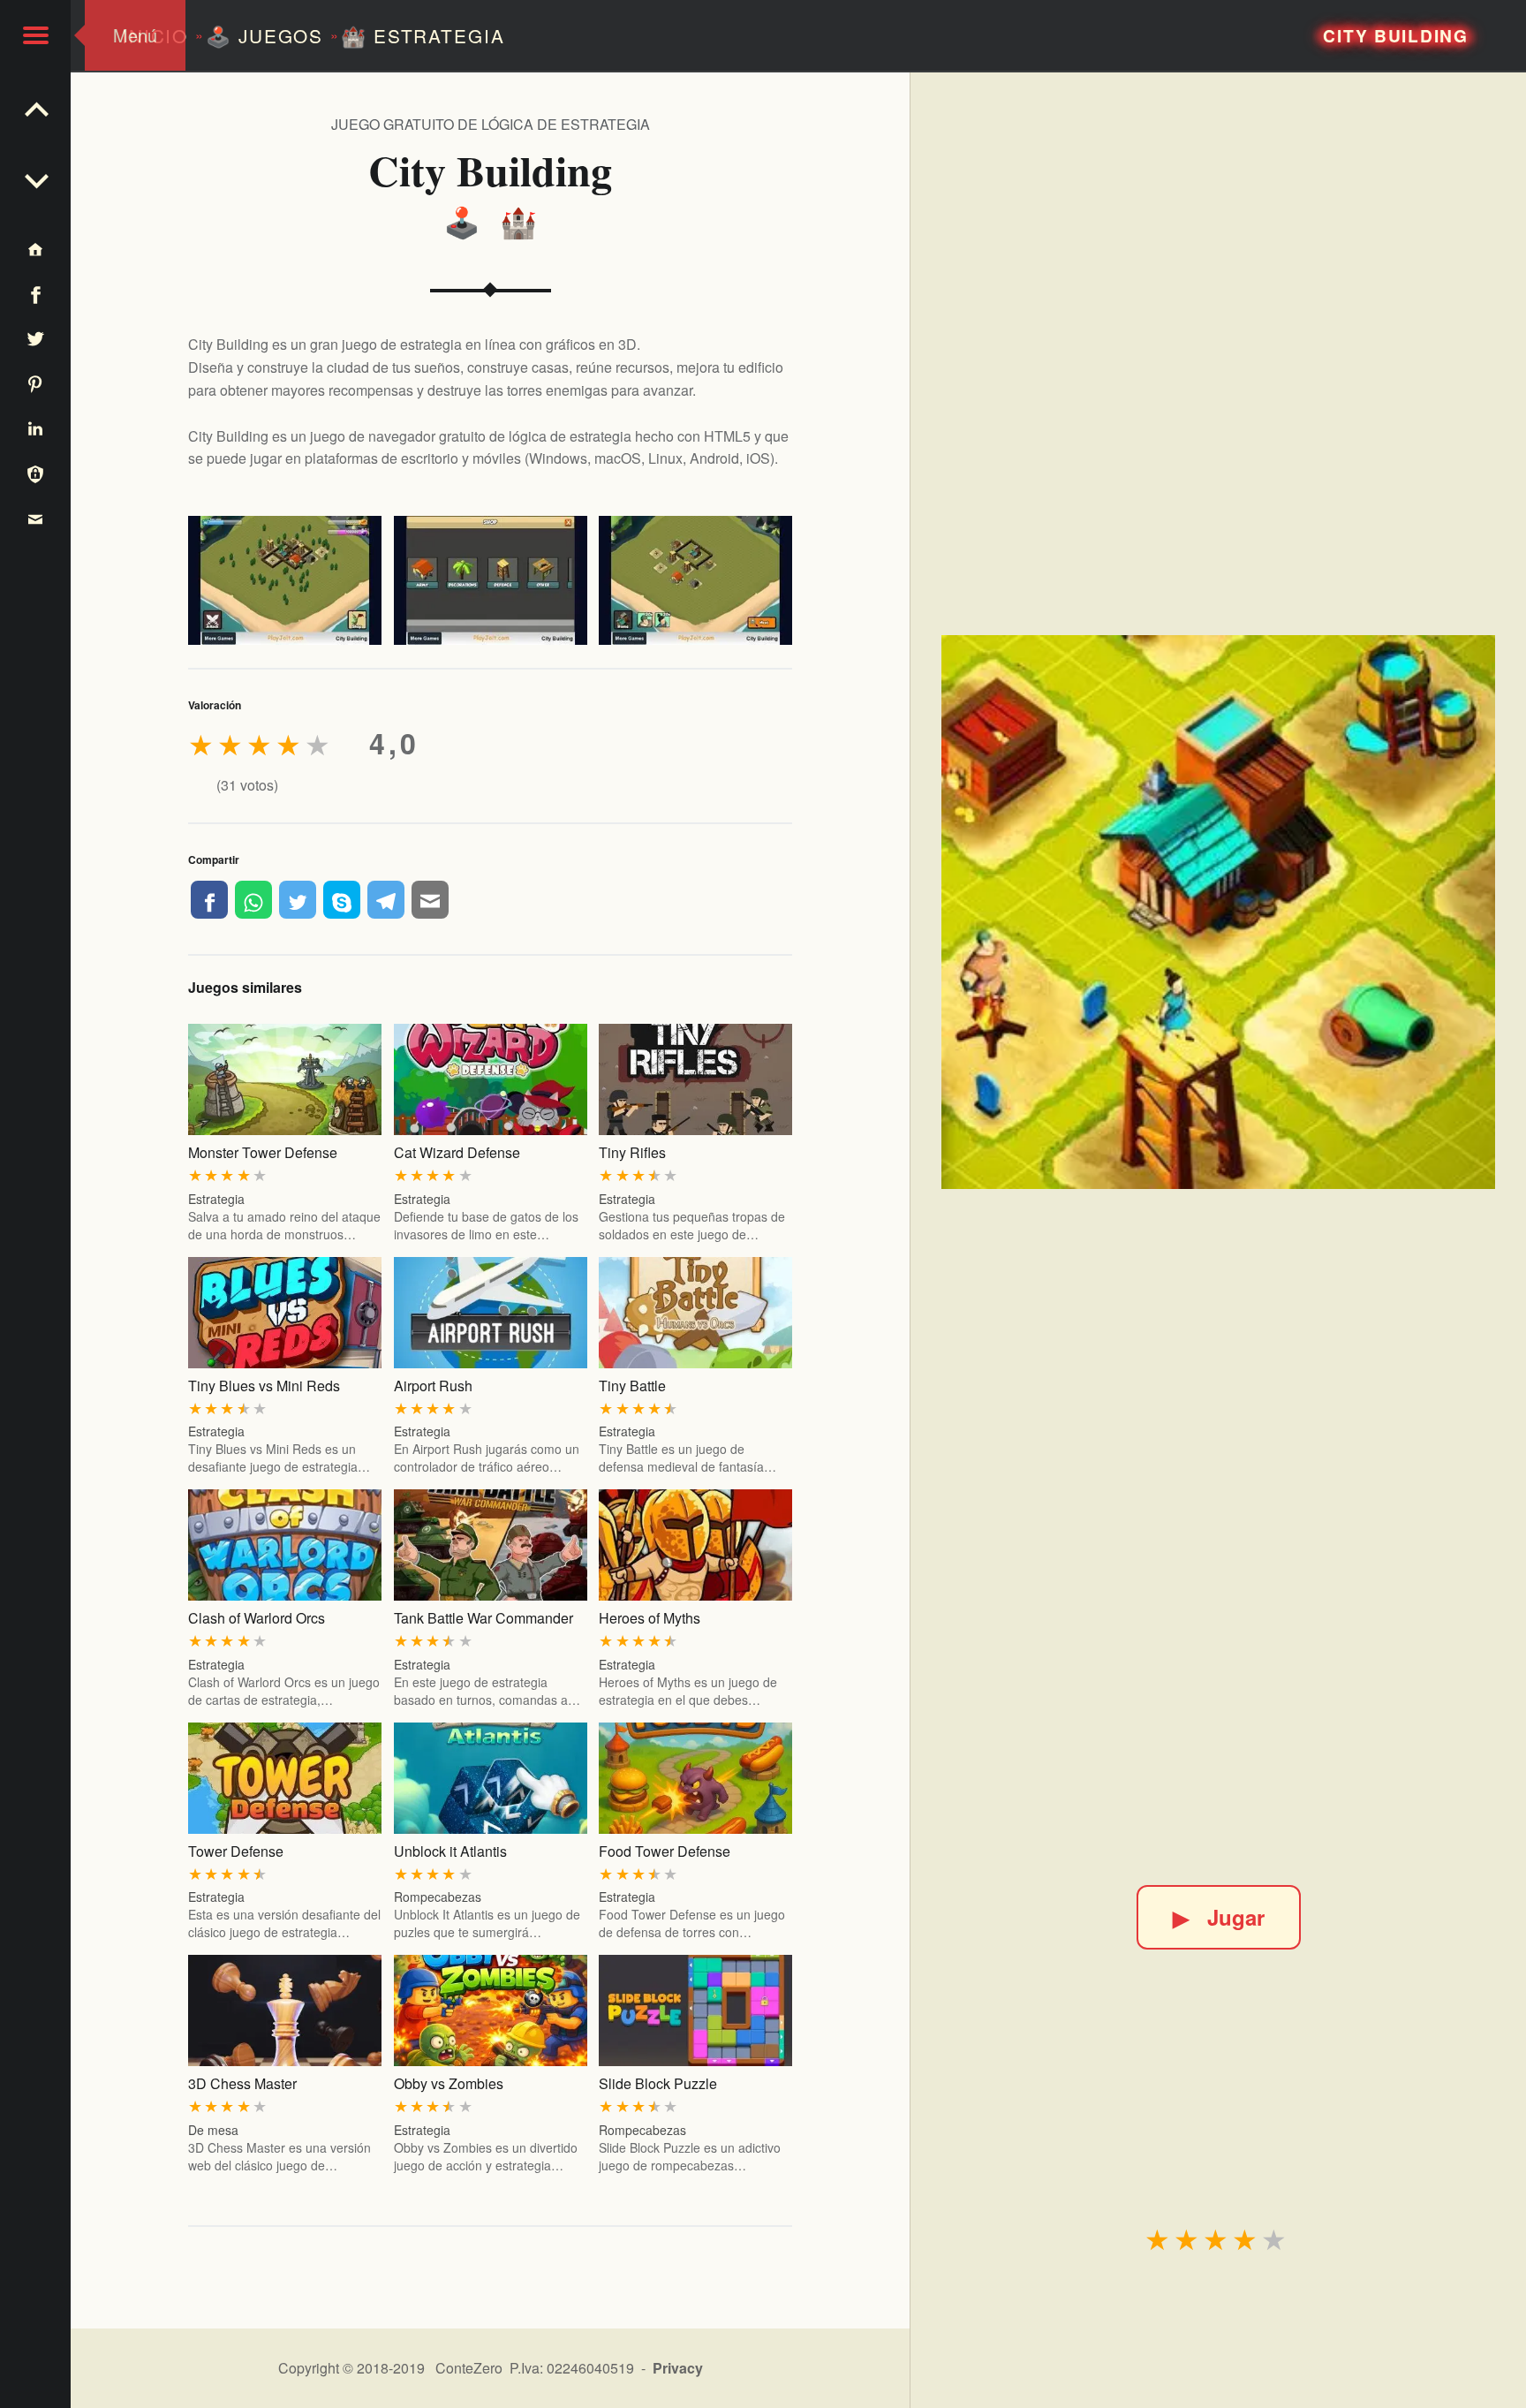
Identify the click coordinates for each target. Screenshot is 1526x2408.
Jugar (1219, 1917)
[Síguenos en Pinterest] (35, 383)
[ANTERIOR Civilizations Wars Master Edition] (35, 177)
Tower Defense (236, 1851)
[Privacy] (35, 473)
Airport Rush (433, 1386)
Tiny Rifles (632, 1152)
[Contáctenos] (35, 518)
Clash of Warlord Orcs (257, 1618)
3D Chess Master (242, 2083)
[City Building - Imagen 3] (695, 580)
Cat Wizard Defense (457, 1152)
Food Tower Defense (665, 1851)
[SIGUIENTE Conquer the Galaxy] (35, 106)
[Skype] (342, 899)
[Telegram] (386, 899)
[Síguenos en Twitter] (35, 339)
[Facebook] (209, 899)
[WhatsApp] (253, 899)
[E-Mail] (430, 899)
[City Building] (1218, 912)
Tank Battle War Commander (483, 1618)
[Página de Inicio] (35, 249)
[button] (35, 35)
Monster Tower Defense (263, 1152)
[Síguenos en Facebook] (35, 294)
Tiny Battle (632, 1386)
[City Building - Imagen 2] (491, 580)
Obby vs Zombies (449, 2083)
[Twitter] (298, 899)
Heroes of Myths (650, 1618)
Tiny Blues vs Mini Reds (264, 1386)
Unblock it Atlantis (450, 1851)
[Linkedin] (35, 428)
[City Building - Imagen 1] (285, 580)
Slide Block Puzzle (658, 2083)
